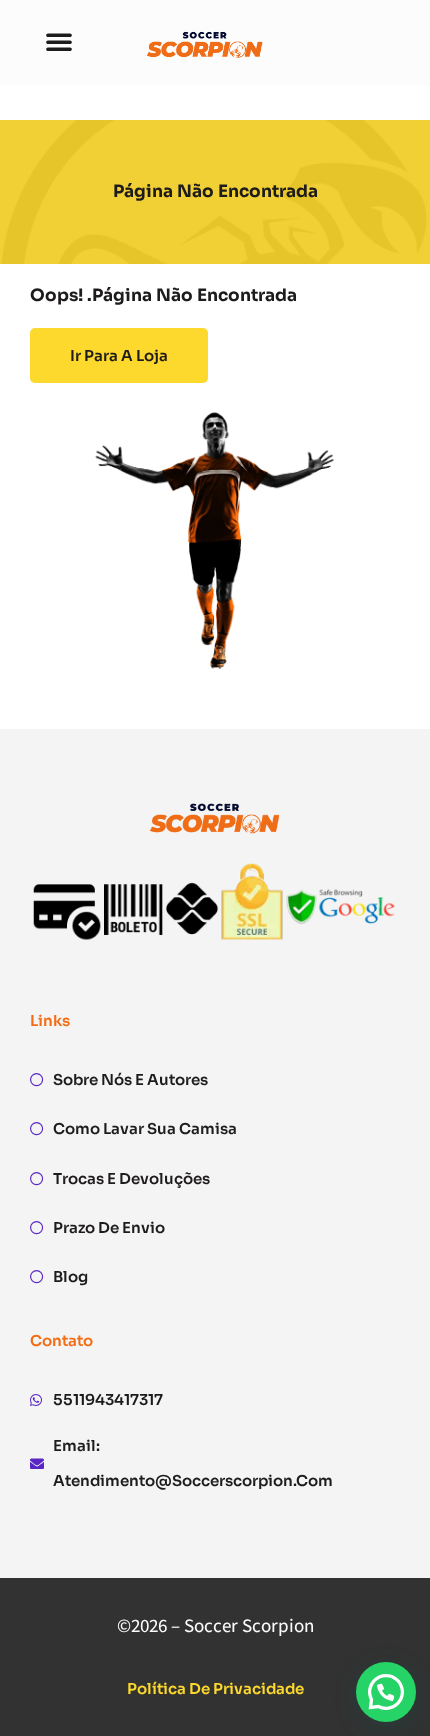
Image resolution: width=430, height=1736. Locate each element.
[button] (59, 41)
